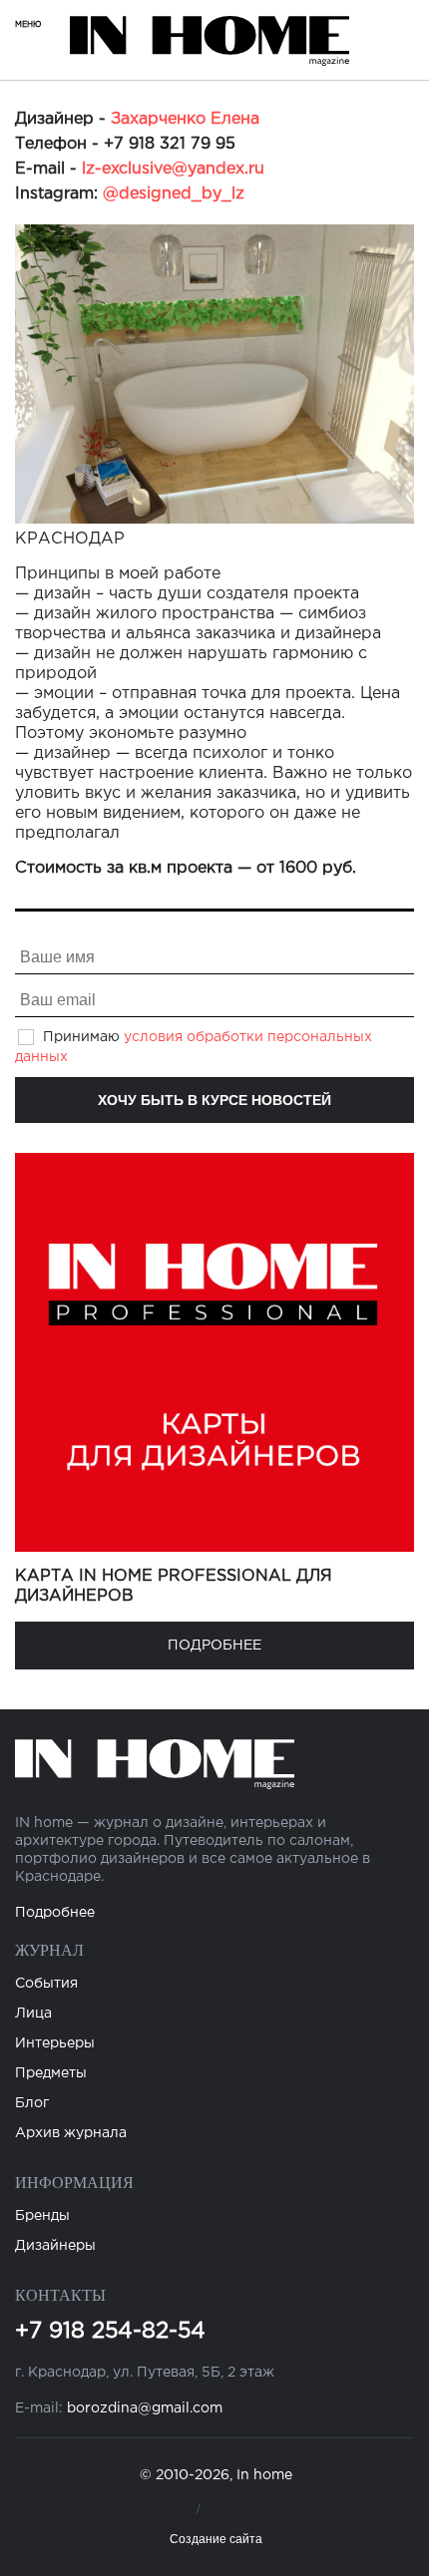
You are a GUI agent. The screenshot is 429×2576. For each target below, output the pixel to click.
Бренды (42, 2216)
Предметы (51, 2073)
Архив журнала (71, 2133)
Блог (32, 2103)
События (46, 1984)
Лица (33, 2014)
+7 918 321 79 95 (170, 144)
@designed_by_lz (174, 194)
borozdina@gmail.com (145, 2408)
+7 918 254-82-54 (110, 2332)
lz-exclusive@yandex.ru (173, 169)
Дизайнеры (55, 2246)
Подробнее (214, 1646)
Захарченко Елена (185, 119)
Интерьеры (55, 2043)
